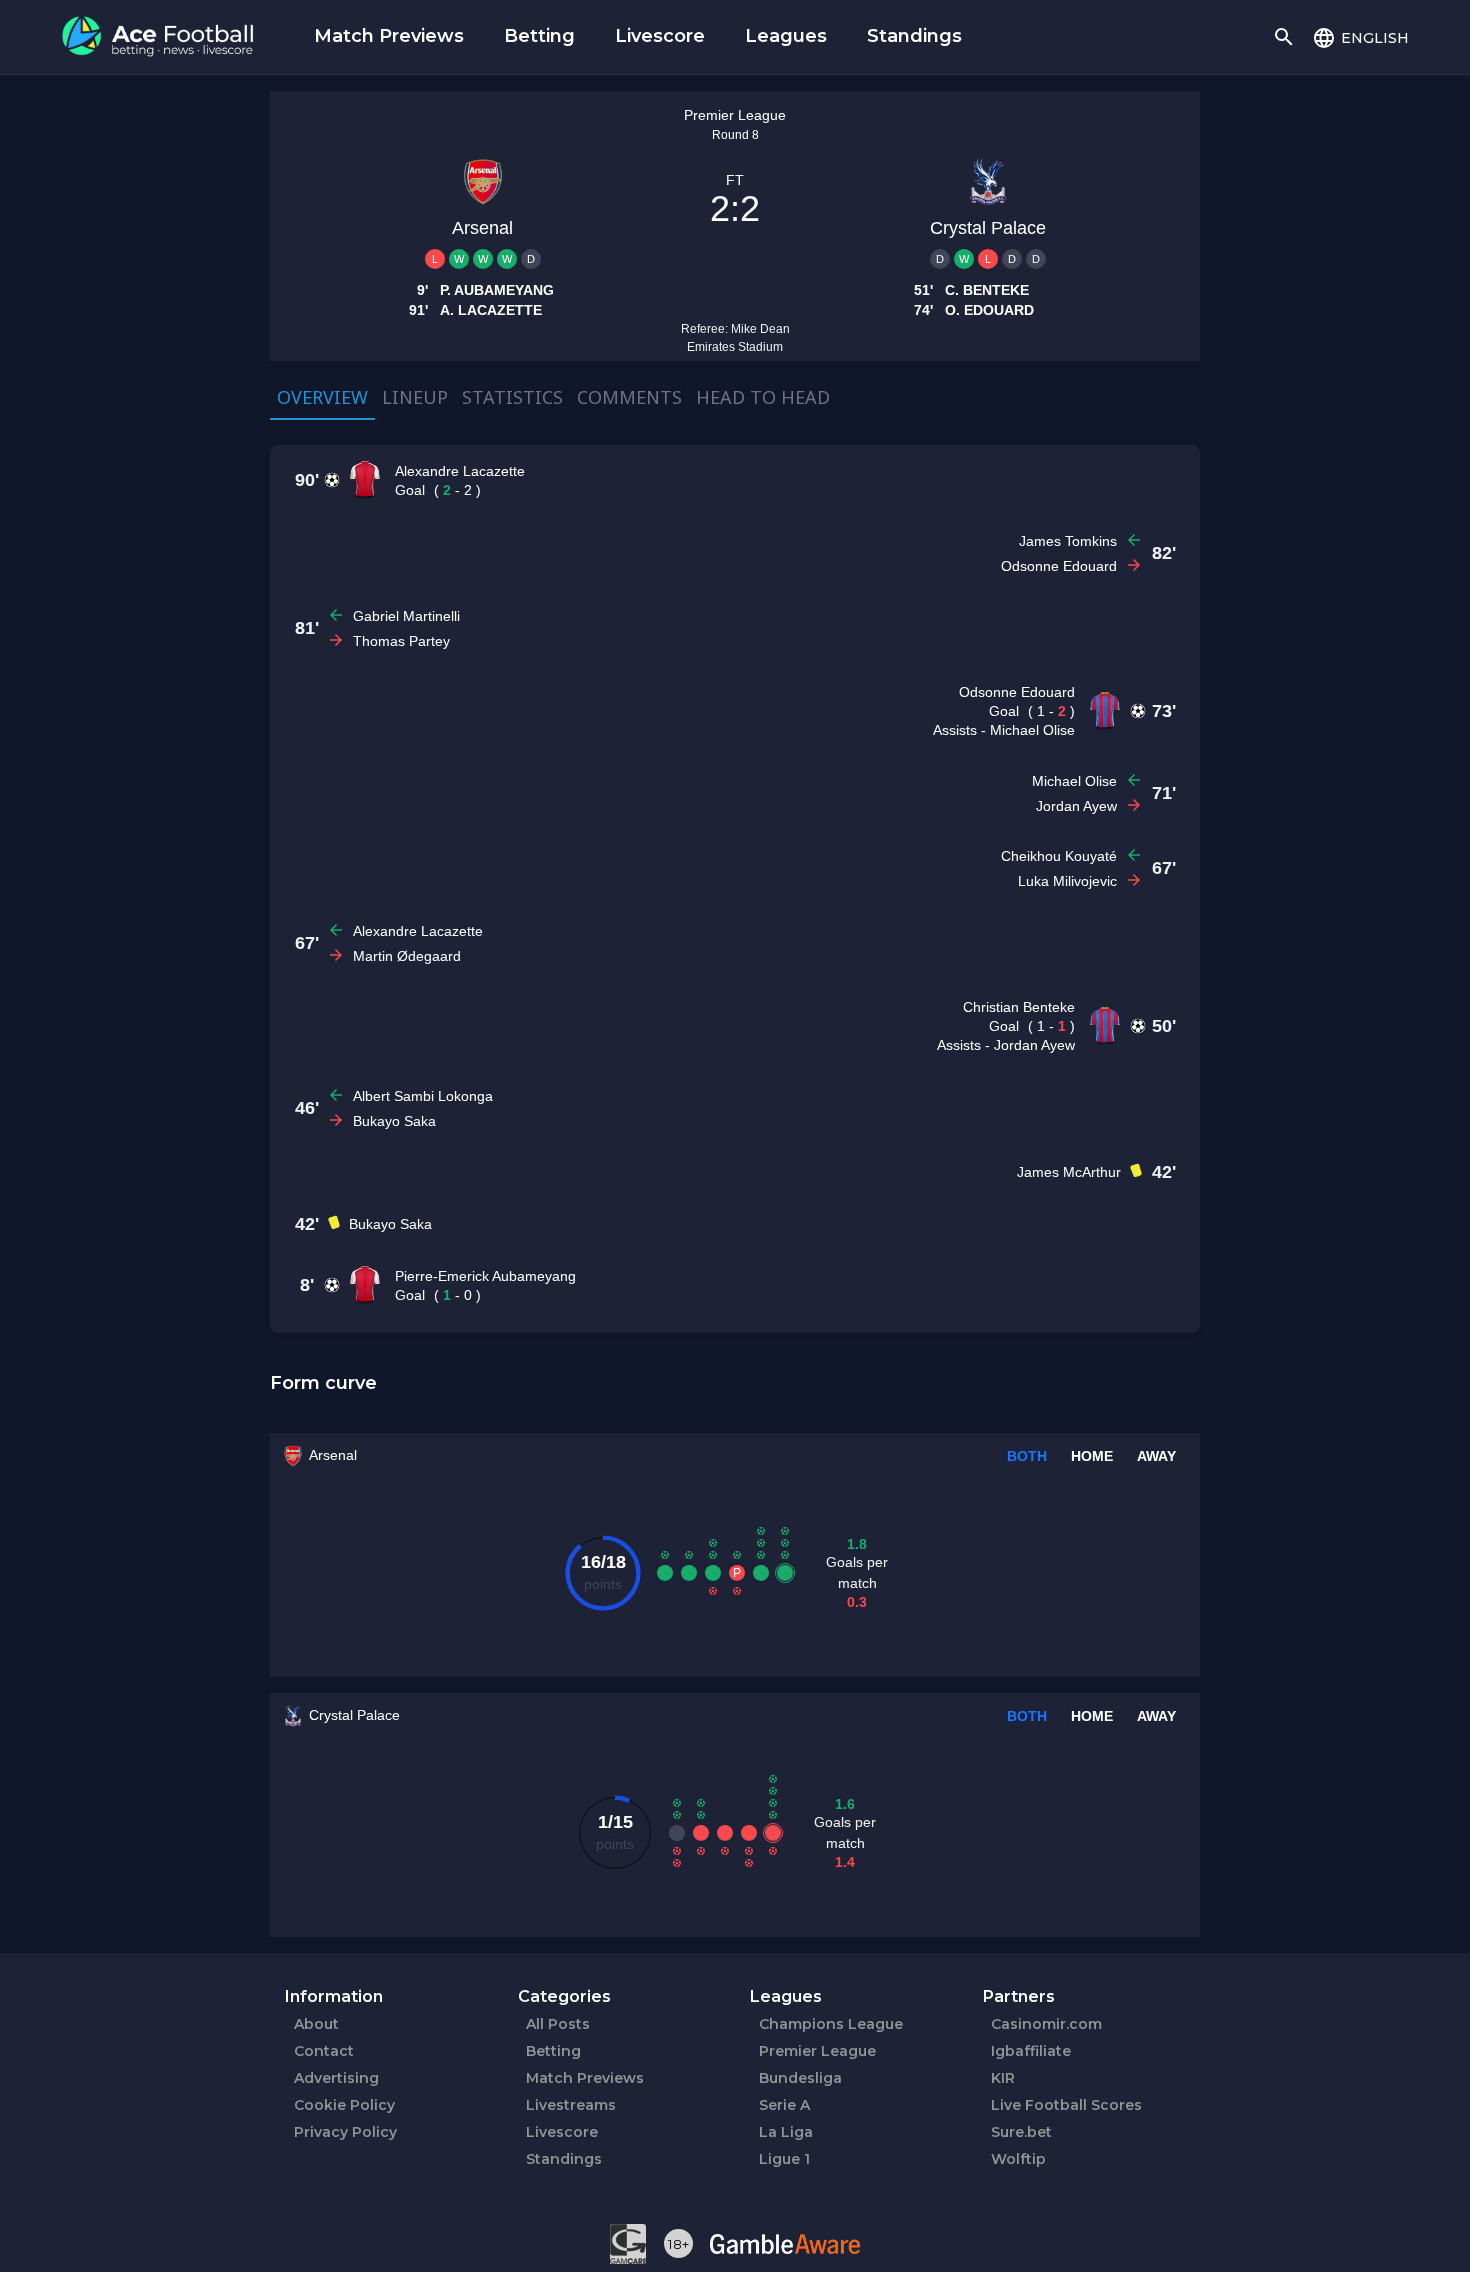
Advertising (336, 2078)
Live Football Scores (1066, 2105)
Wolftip (1018, 2159)
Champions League (831, 2024)
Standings (914, 36)
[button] (1360, 37)
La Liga (786, 2132)
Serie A (784, 2105)
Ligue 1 (784, 2159)
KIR (1003, 2078)
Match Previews (389, 36)
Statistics (512, 397)
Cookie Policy (344, 2105)
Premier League (817, 2051)
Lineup (415, 397)
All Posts (558, 2024)
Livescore (660, 36)
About (316, 2024)
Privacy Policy (345, 2132)
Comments (629, 397)
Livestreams (571, 2105)
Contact (324, 2051)
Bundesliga (800, 2078)
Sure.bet (1021, 2132)
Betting (539, 36)
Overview (322, 397)
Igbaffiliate (1031, 2051)
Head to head (763, 397)
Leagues (786, 36)
